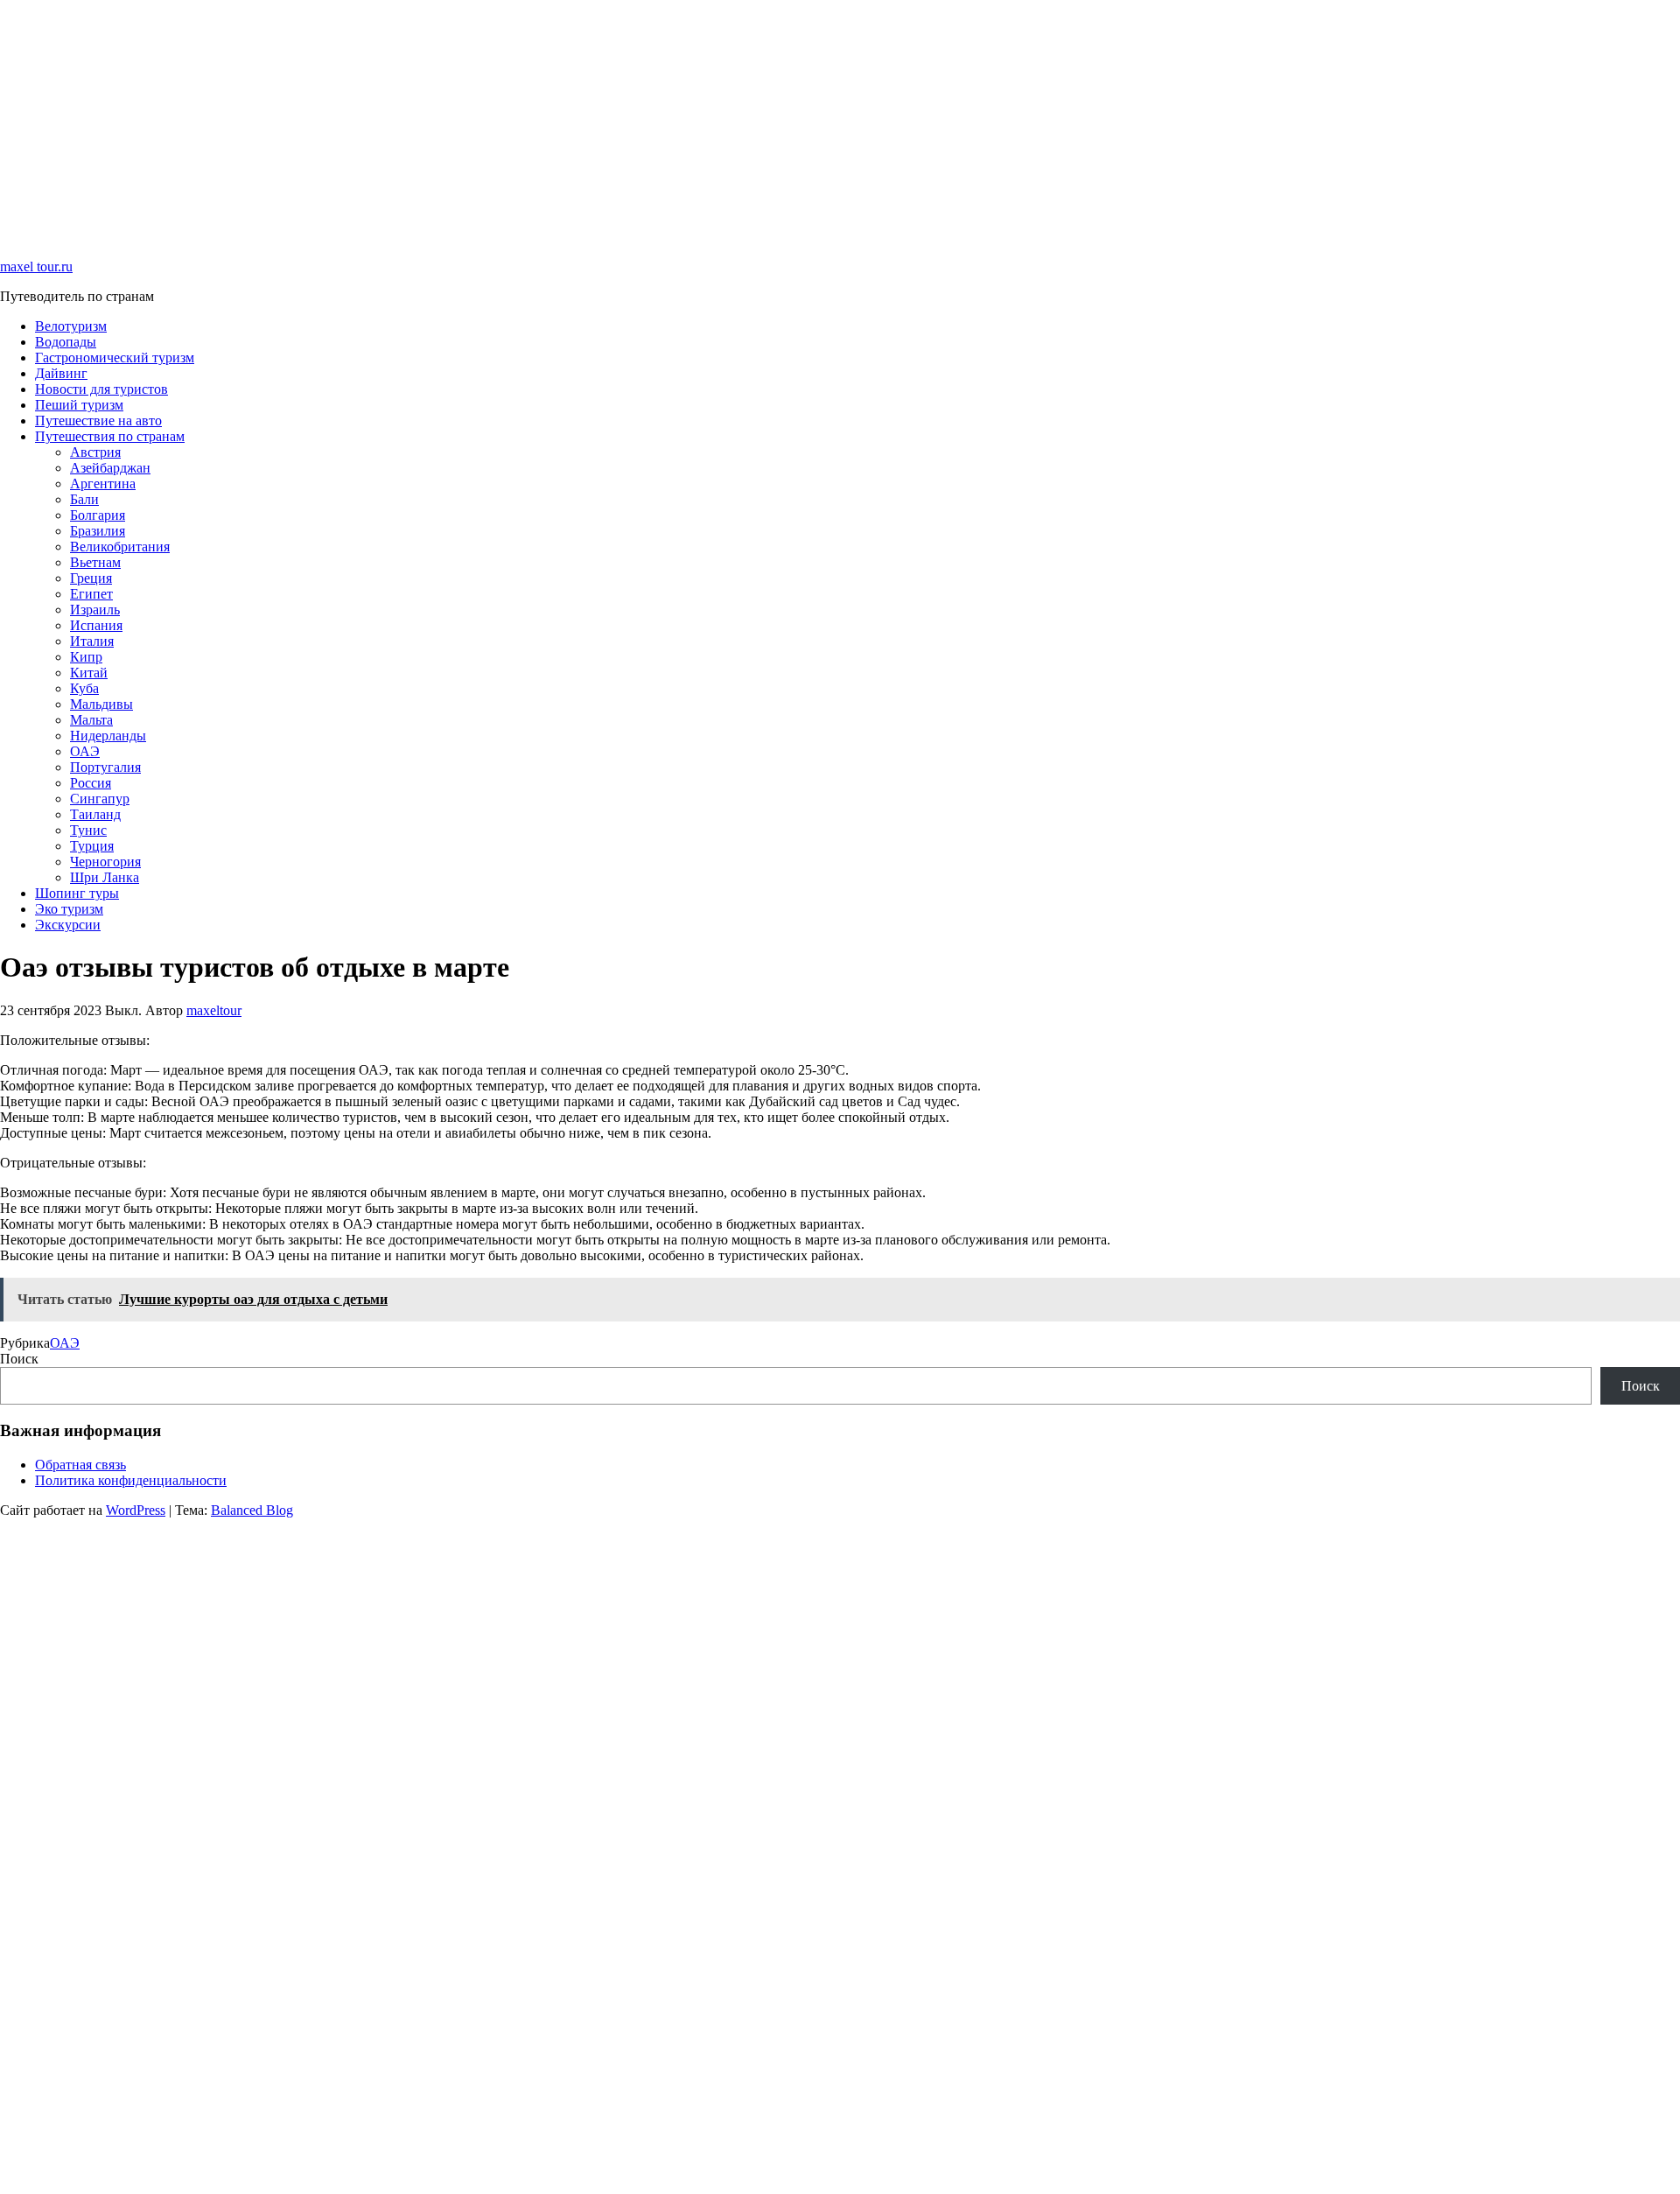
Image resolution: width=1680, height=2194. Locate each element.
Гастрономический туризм (115, 357)
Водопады (66, 342)
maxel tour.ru (36, 266)
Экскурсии (68, 925)
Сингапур (100, 799)
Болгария (98, 515)
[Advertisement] (525, 123)
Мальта (91, 720)
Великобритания (120, 547)
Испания (96, 625)
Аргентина (103, 484)
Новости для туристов (101, 389)
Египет (91, 594)
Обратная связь (80, 1465)
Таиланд (95, 814)
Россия (91, 783)
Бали (84, 499)
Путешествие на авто (98, 421)
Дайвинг (61, 373)
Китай (89, 673)
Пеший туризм (79, 405)
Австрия (95, 452)
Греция (91, 578)
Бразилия (98, 531)
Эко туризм (69, 909)
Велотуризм (71, 326)
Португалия (105, 767)
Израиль (95, 610)
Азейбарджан (110, 468)
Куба (84, 688)
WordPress (136, 1510)
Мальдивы (101, 704)
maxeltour (214, 1010)
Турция (92, 846)
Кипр (86, 657)
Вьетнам (95, 562)
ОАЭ (85, 751)
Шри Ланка (105, 877)
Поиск (19, 1359)
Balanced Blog (252, 1510)
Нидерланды (108, 736)
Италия (92, 641)
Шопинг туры (77, 893)
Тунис (88, 830)
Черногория (105, 862)
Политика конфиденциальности (131, 1480)
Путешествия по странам (110, 436)
